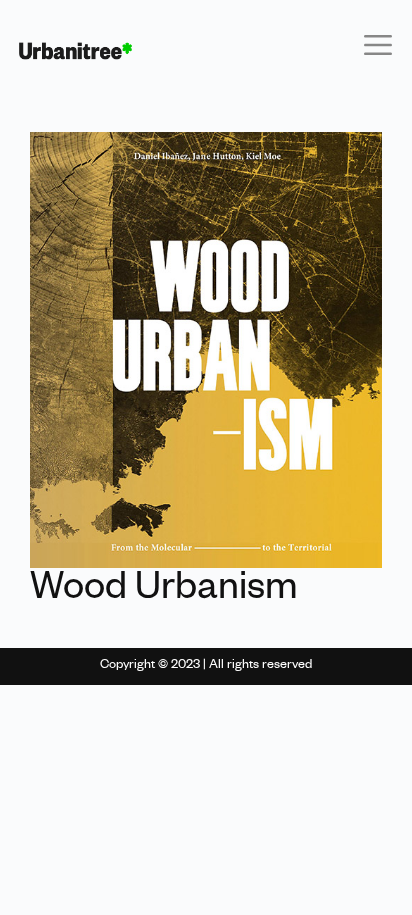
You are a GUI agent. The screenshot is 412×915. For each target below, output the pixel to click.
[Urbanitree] (75, 51)
